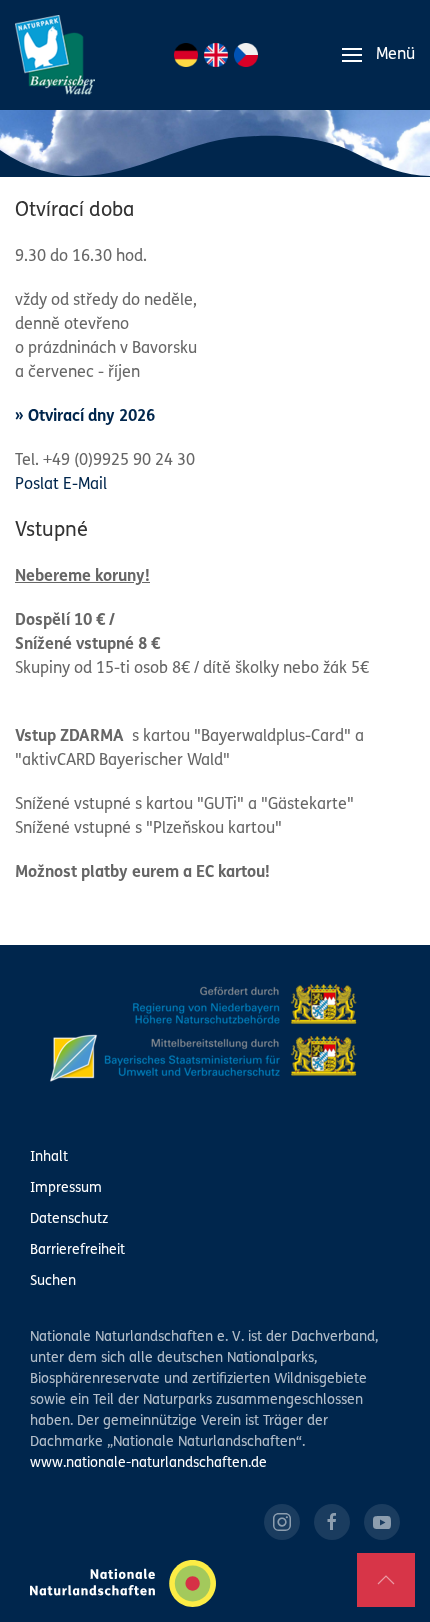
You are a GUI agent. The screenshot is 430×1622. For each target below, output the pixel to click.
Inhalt (49, 1157)
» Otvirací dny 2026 (85, 417)
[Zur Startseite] (55, 55)
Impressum (66, 1188)
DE (186, 55)
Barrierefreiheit (77, 1250)
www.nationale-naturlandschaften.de (148, 1463)
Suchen (53, 1281)
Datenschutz (69, 1219)
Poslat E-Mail (61, 485)
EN (216, 55)
